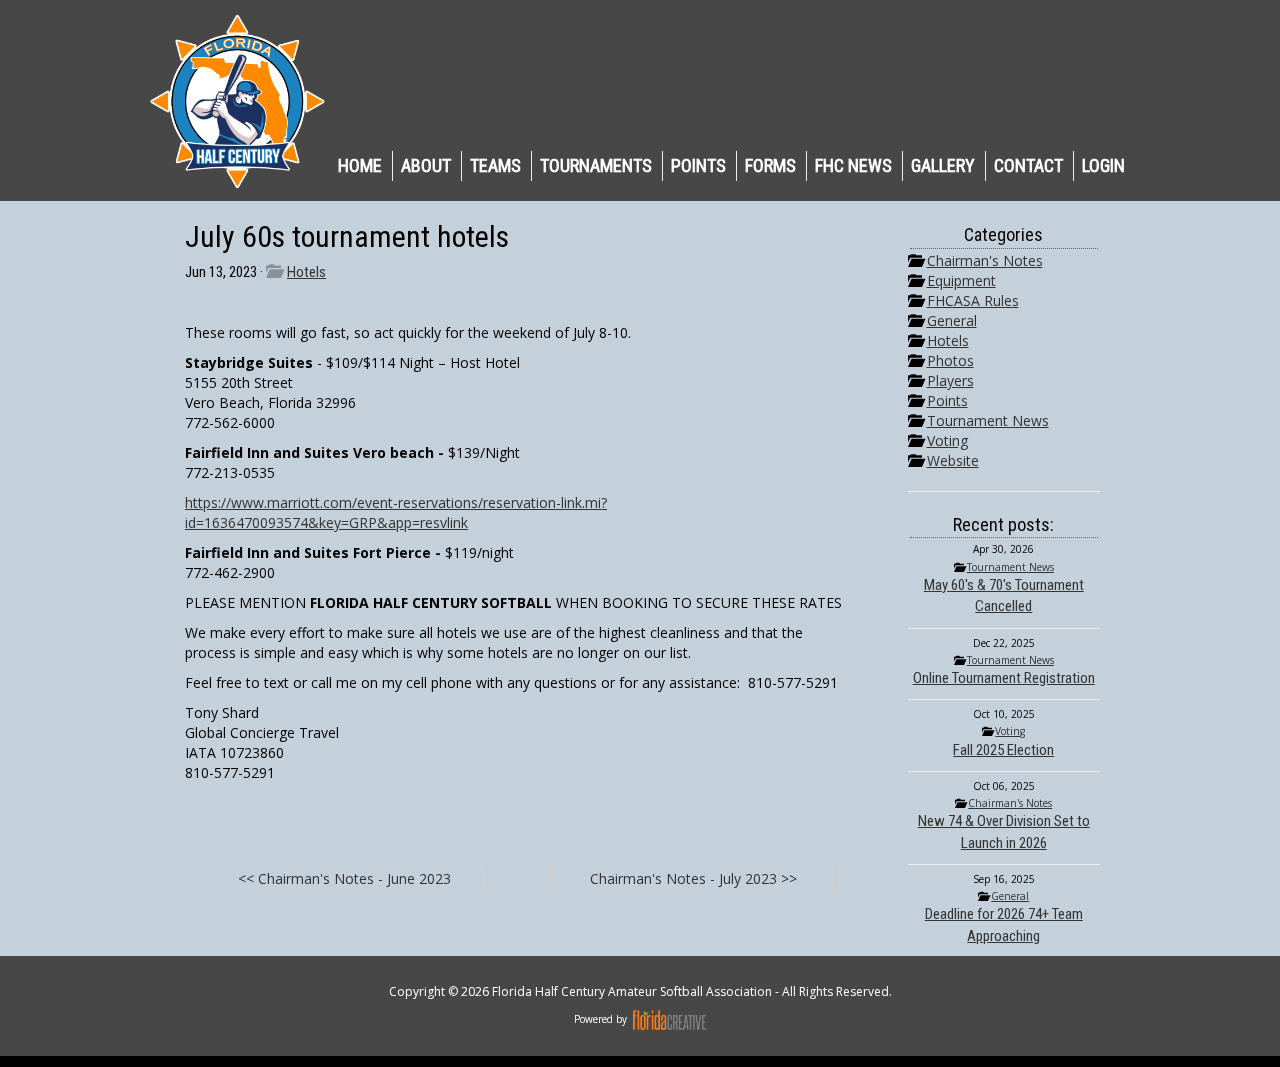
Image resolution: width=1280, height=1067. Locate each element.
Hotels (306, 272)
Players (950, 380)
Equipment (961, 280)
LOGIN (1103, 165)
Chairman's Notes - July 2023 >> (693, 878)
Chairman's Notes (985, 260)
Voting (947, 440)
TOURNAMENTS (596, 165)
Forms (770, 165)
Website (953, 460)
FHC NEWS (853, 165)
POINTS (698, 165)
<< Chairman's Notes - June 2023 (344, 878)
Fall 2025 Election (1003, 750)
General (952, 320)
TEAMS (495, 165)
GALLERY (943, 165)
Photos (950, 360)
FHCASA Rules (973, 300)
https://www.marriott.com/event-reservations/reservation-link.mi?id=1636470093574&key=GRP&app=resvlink (396, 512)
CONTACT (1028, 165)
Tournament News (988, 420)
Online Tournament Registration (1004, 678)
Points (947, 400)
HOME (360, 165)
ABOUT (426, 165)
